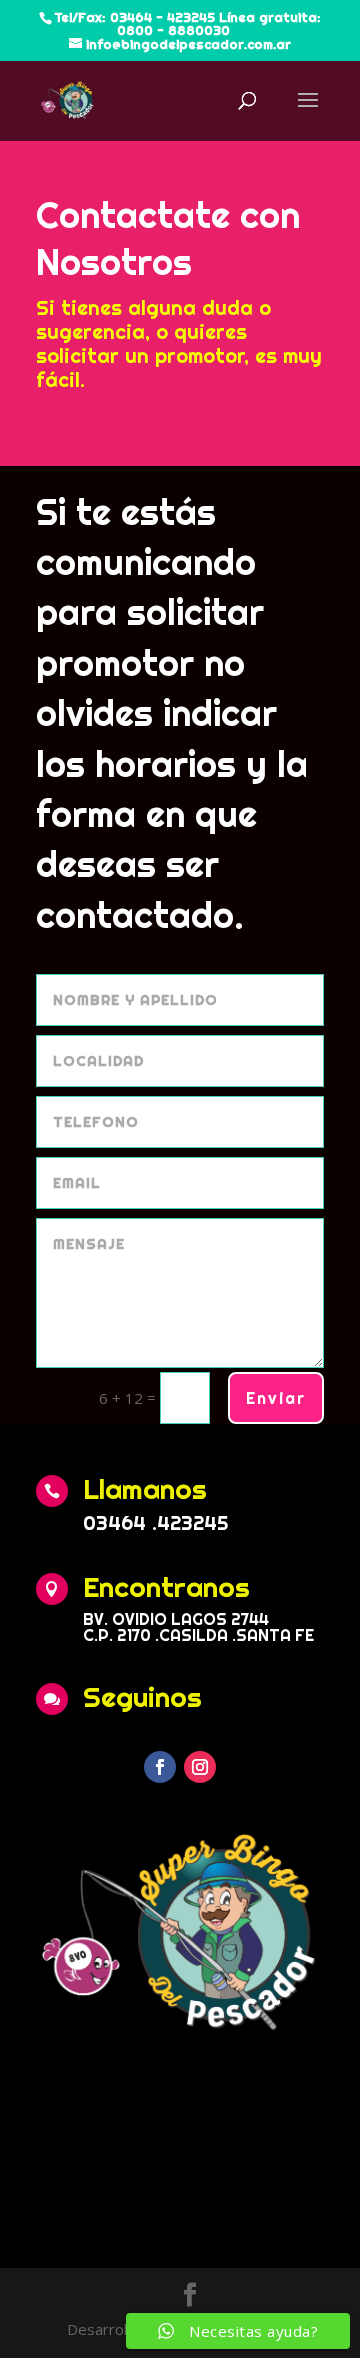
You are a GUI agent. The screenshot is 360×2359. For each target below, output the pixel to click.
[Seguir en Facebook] (160, 1767)
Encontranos (166, 1586)
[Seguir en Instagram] (200, 1767)
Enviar (276, 1398)
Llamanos (145, 1488)
